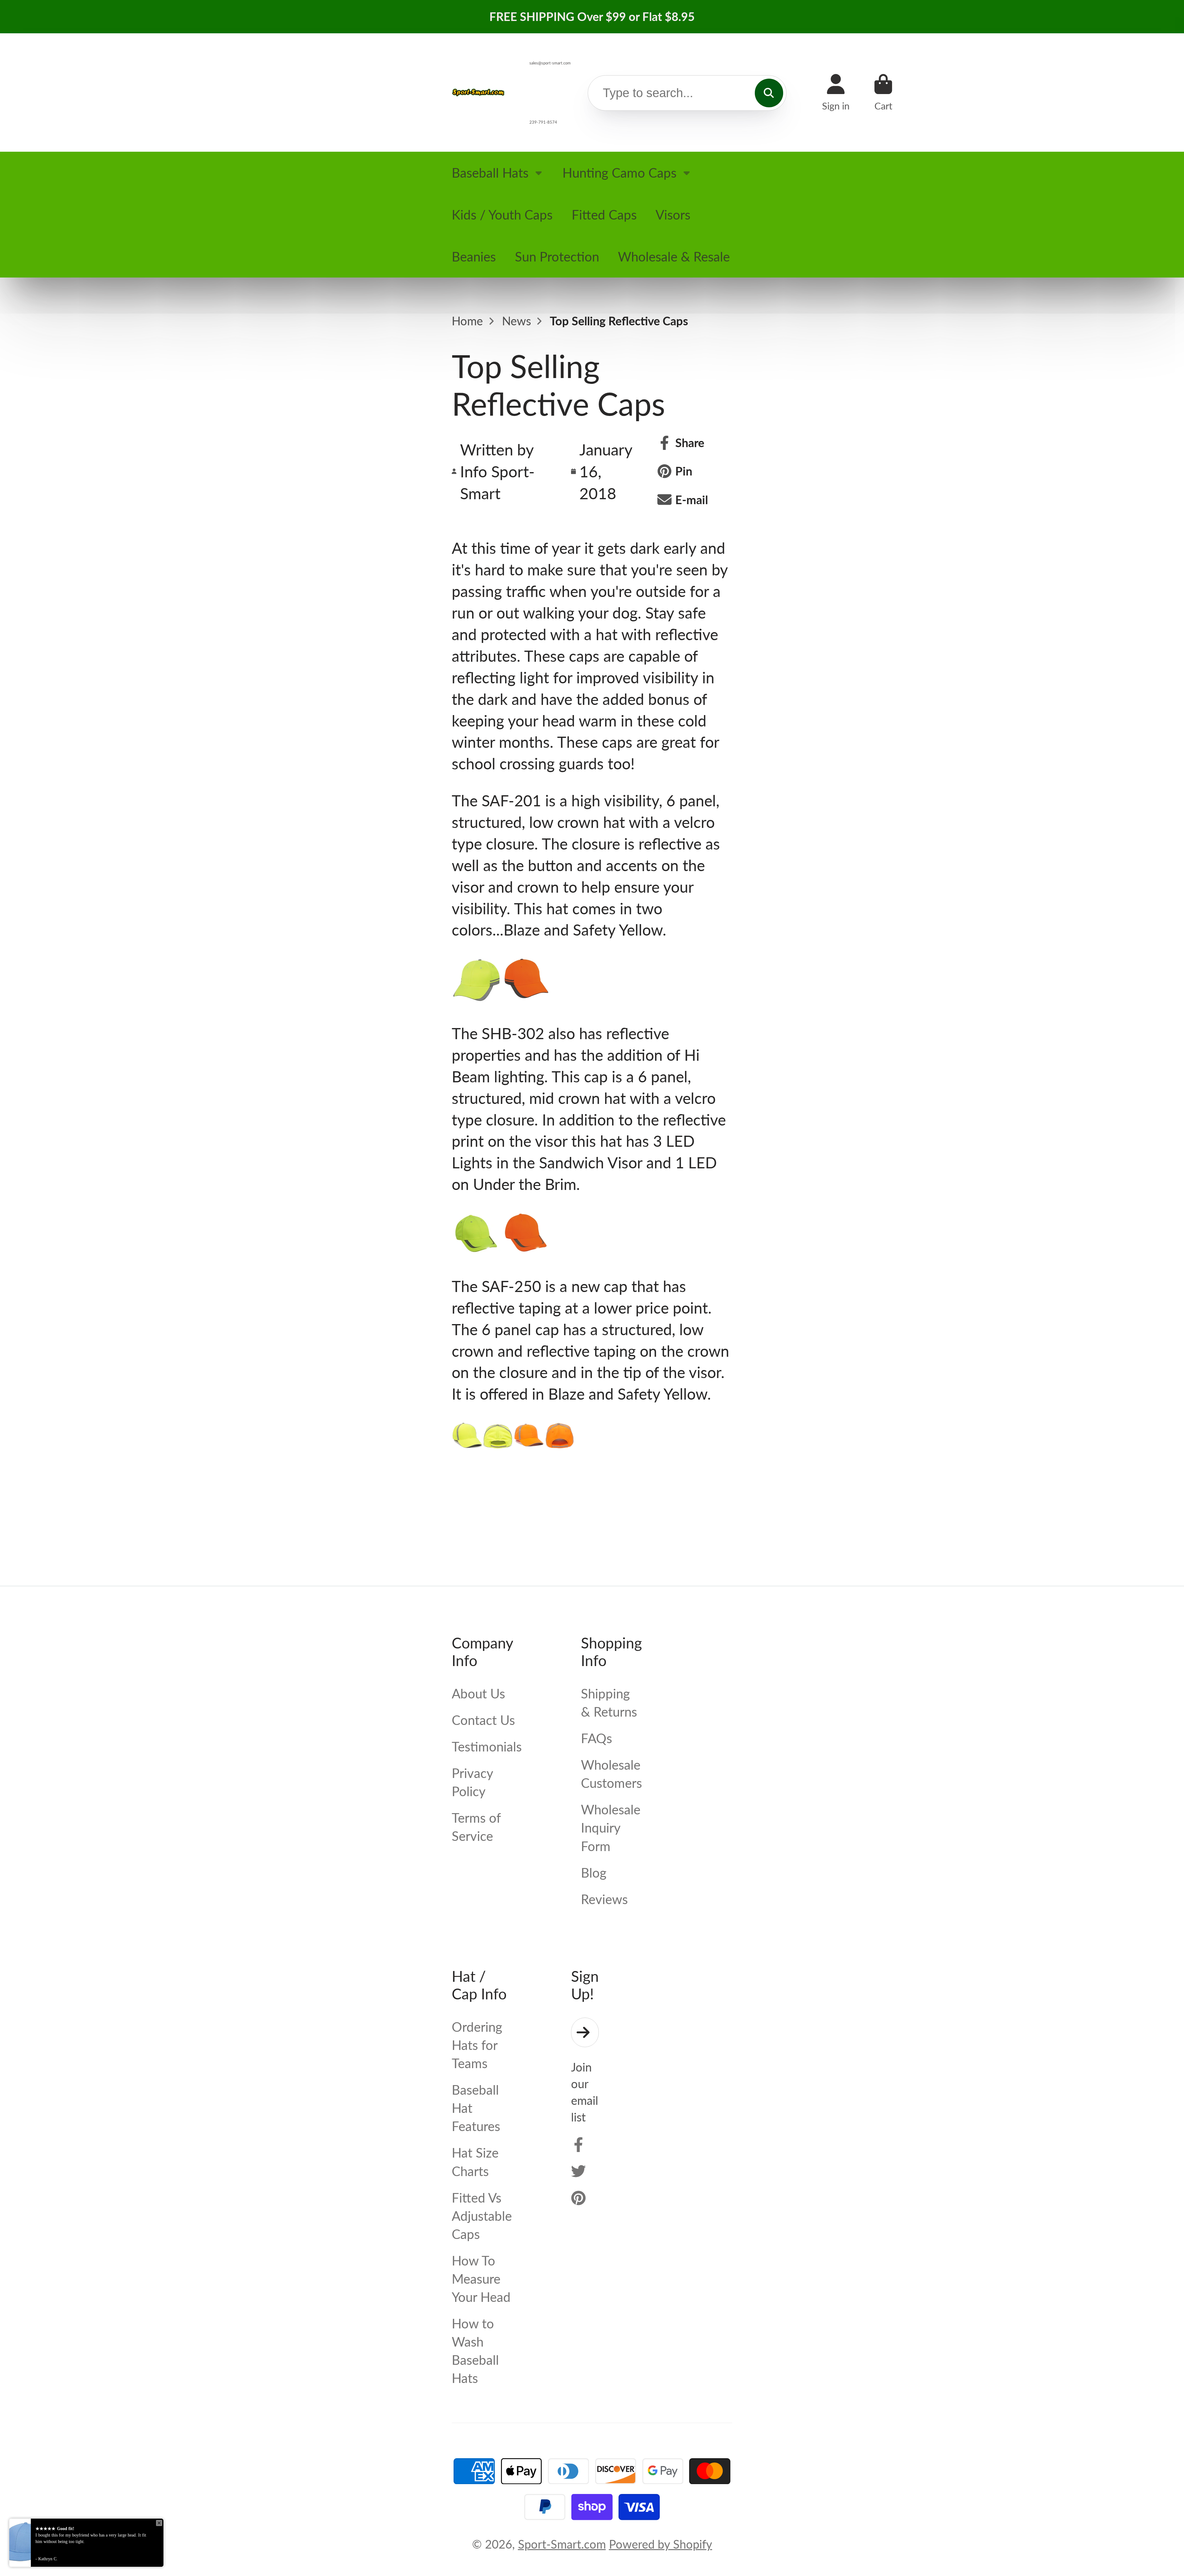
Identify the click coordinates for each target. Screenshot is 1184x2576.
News (516, 321)
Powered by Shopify (661, 2544)
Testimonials (487, 1746)
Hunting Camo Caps (619, 173)
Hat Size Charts (475, 2162)
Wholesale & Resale (674, 256)
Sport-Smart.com (562, 2544)
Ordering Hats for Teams (477, 2045)
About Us (478, 1693)
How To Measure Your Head (481, 2279)
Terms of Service (476, 1827)
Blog (594, 1872)
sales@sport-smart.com (550, 63)
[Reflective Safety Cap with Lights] (476, 1249)
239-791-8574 (543, 122)
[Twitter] (578, 2171)
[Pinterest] (578, 2198)
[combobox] (687, 93)
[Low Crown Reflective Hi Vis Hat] (476, 996)
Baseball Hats (490, 173)
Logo (479, 92)
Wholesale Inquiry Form (611, 1827)
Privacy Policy (472, 1782)
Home (467, 321)
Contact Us (483, 1720)
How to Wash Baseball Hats (475, 2351)
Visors (673, 214)
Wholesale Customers (611, 1774)
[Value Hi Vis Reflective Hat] (467, 1445)
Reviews (604, 1899)
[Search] (769, 93)
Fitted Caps (604, 214)
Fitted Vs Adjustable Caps (482, 2216)
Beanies (474, 256)
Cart (883, 92)
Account (836, 92)
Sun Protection (557, 256)
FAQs (596, 1738)
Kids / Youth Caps (502, 214)
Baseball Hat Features (476, 2108)
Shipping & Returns (609, 1702)
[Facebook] (578, 2145)
